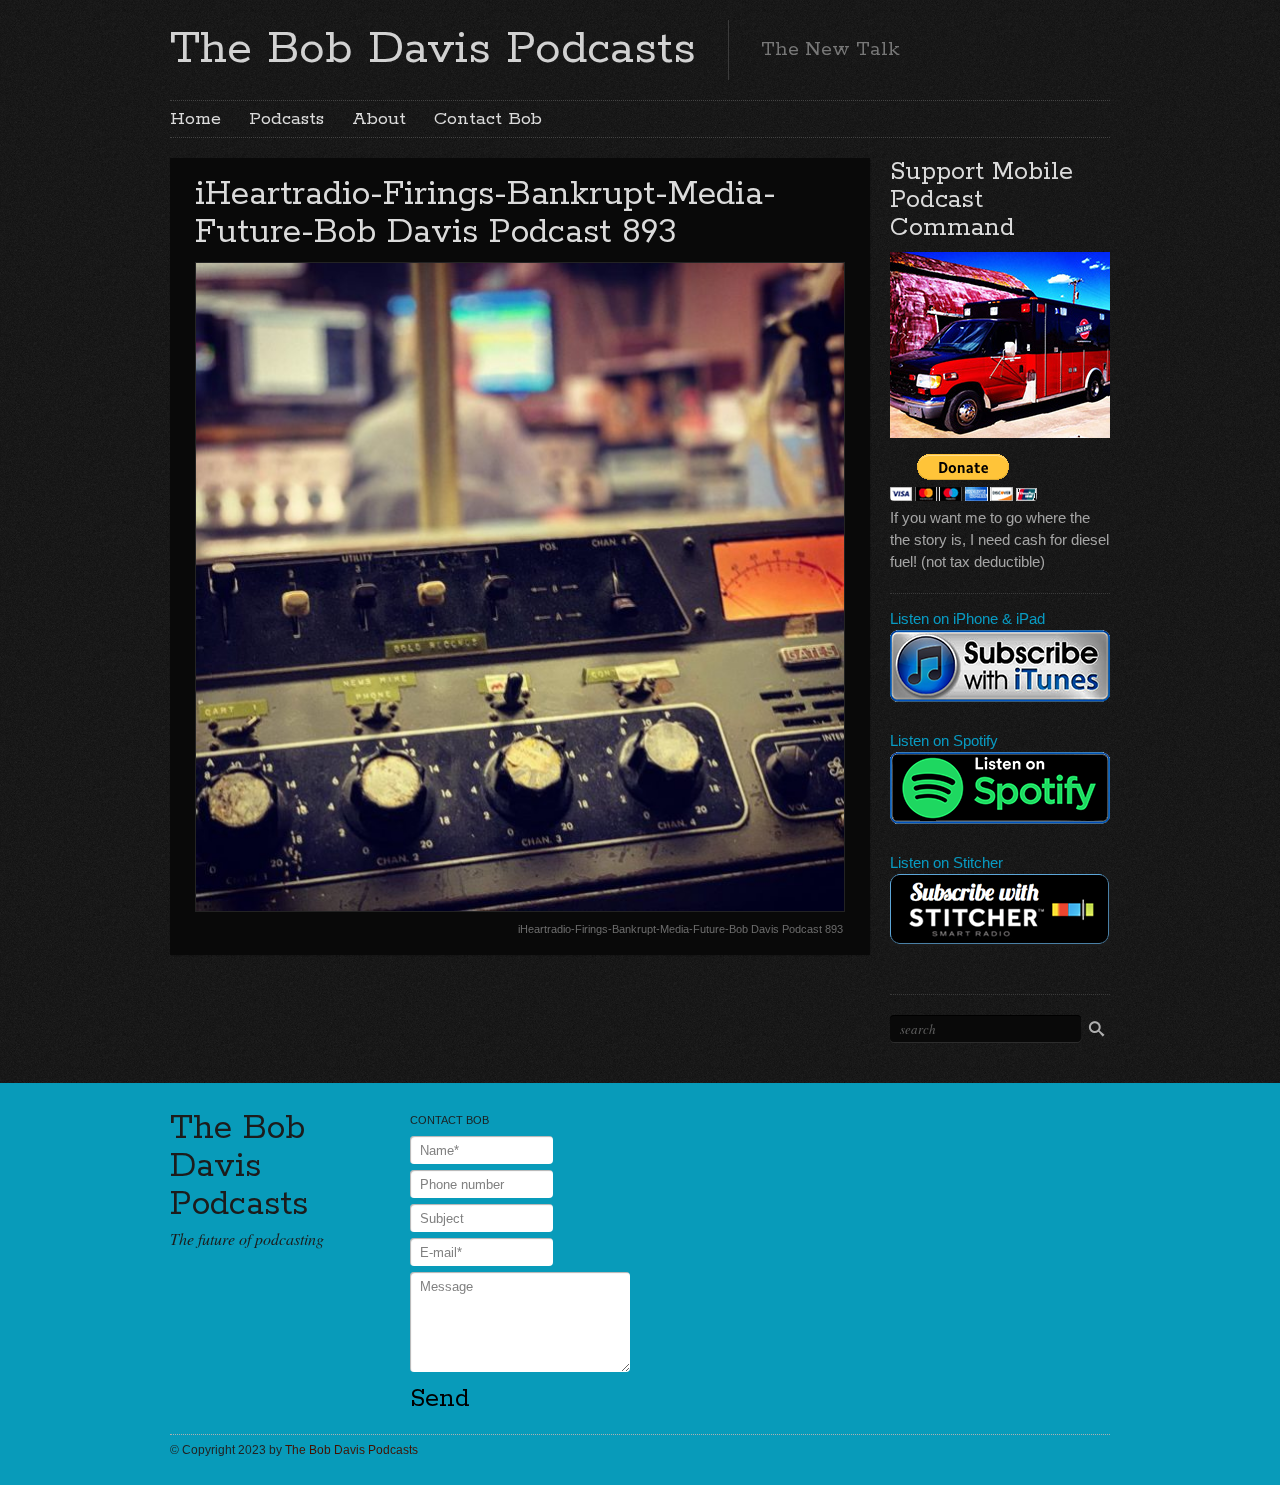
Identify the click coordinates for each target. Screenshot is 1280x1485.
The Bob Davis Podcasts (433, 49)
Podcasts (286, 119)
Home (195, 119)
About (379, 119)
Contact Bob (488, 119)
